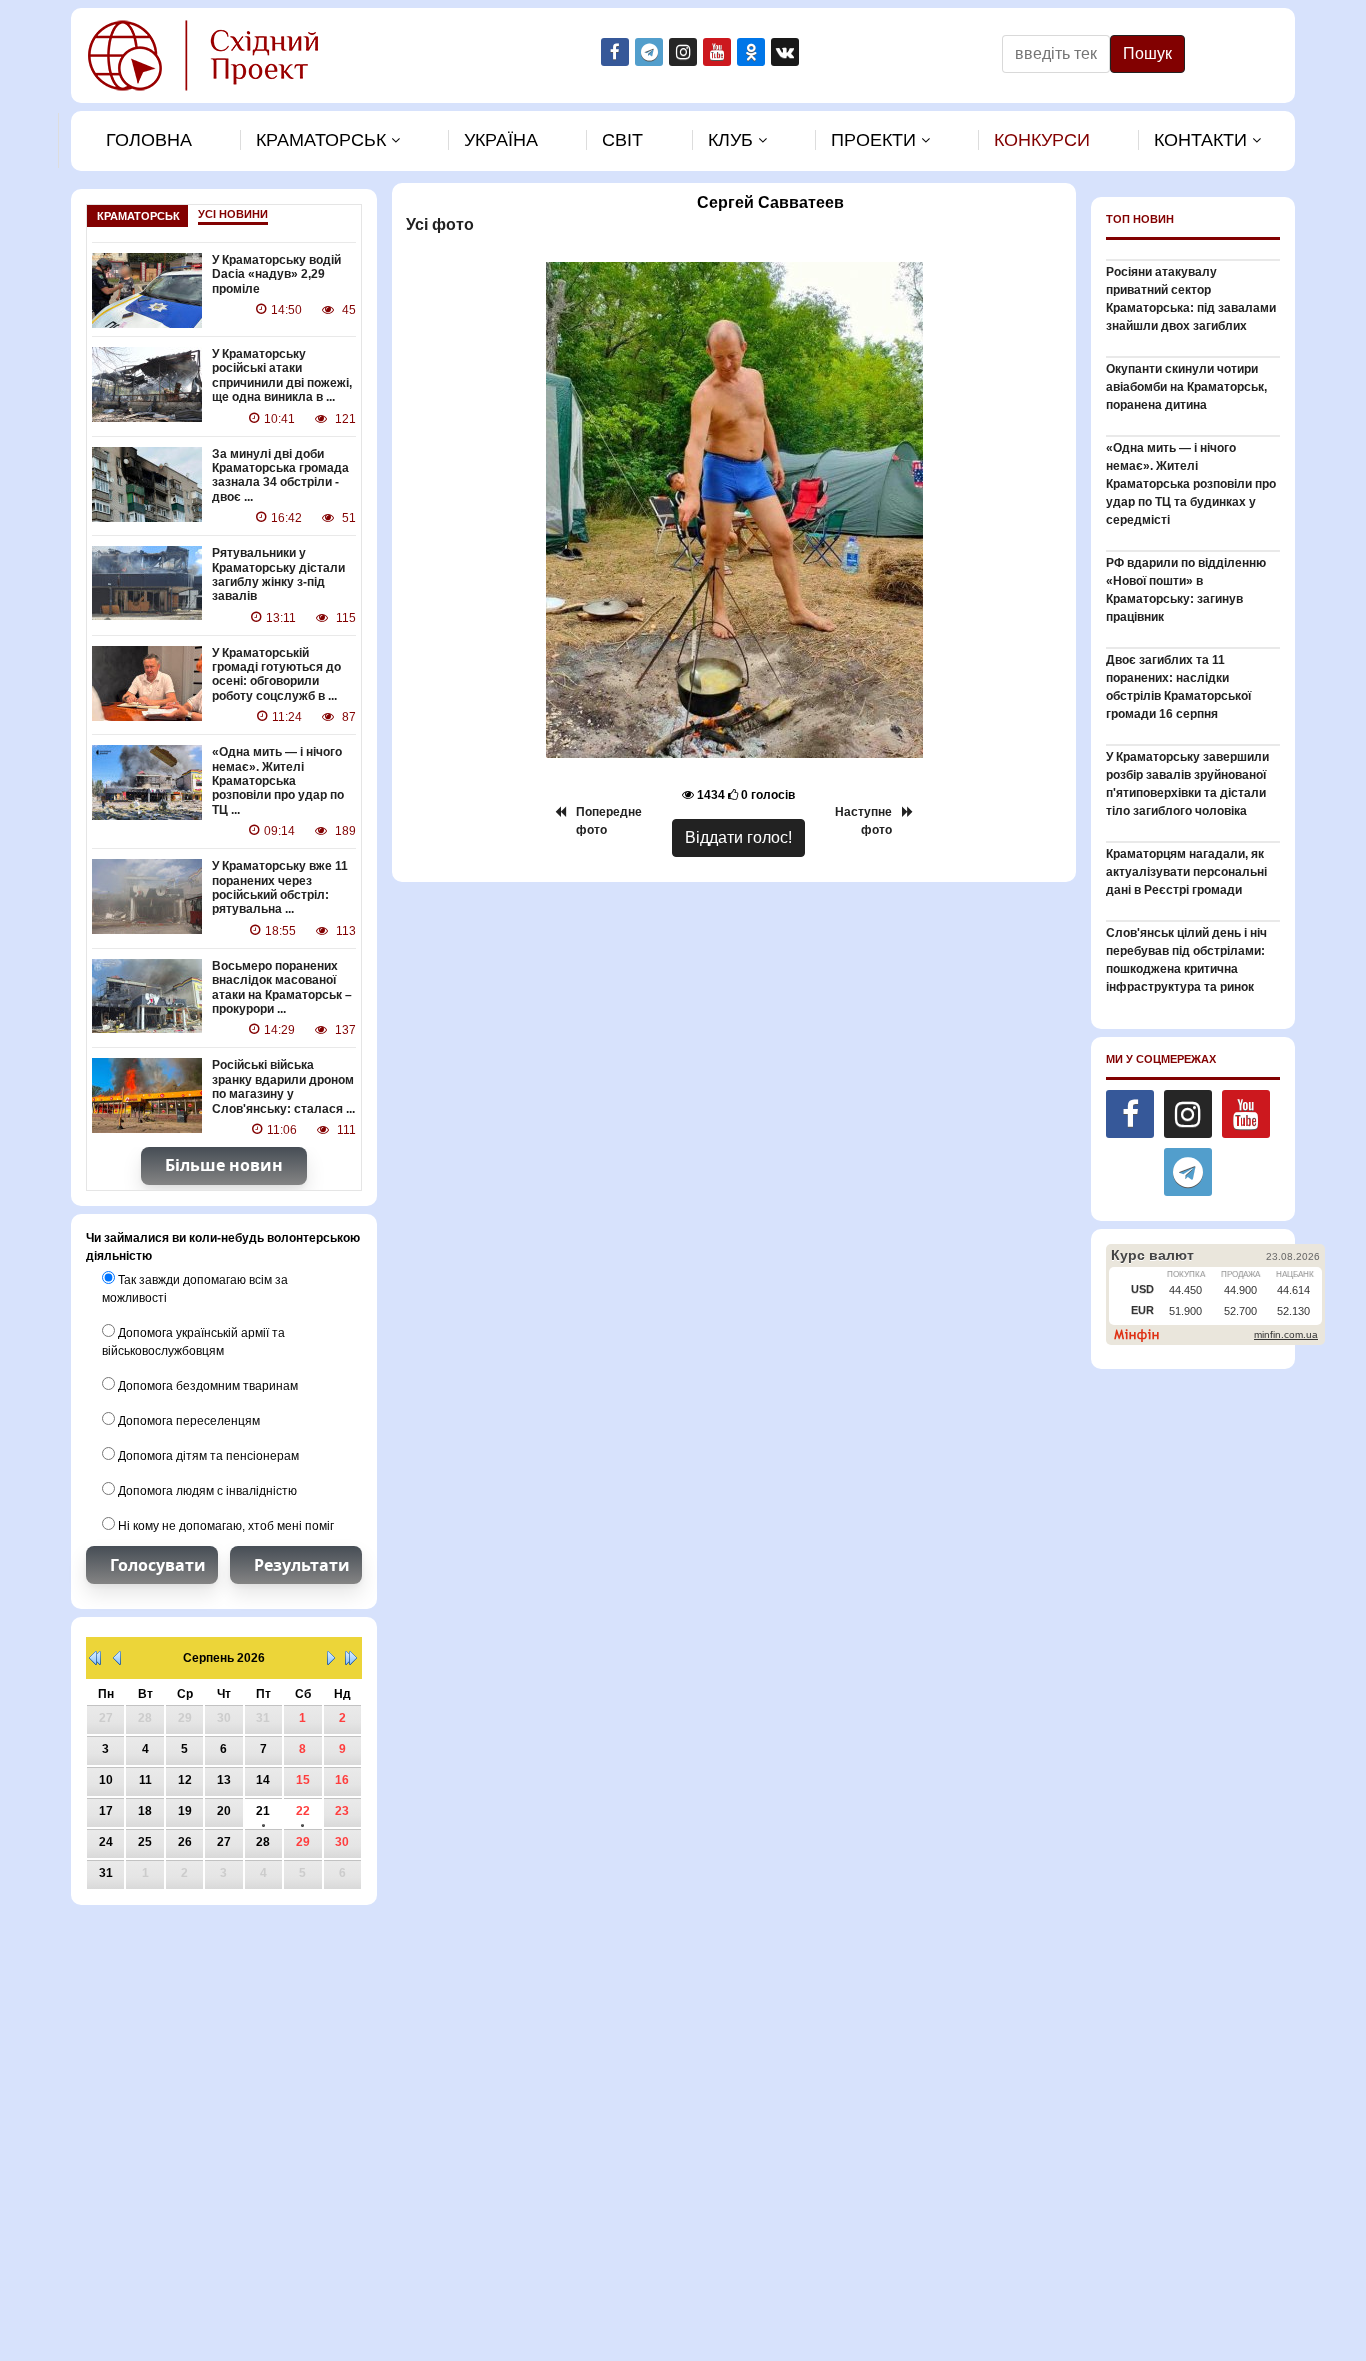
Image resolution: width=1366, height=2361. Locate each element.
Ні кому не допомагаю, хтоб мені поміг (224, 1526)
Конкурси (1042, 140)
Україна (501, 140)
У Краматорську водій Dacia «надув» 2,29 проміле (276, 274)
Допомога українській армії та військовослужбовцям (193, 1342)
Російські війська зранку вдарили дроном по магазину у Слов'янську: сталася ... (283, 1086)
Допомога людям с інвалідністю (206, 1491)
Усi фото (438, 224)
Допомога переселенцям (187, 1421)
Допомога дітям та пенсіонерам (207, 1456)
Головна (149, 140)
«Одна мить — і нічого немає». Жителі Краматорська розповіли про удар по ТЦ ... (278, 781)
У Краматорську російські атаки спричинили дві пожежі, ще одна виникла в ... (282, 375)
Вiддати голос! (738, 837)
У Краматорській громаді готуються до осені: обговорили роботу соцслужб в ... (276, 674)
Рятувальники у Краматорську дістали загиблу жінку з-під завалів (278, 574)
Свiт (622, 140)
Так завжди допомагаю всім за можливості (195, 1289)
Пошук (1147, 53)
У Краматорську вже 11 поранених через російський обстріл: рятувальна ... (280, 887)
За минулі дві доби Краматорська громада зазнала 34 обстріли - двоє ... (280, 475)
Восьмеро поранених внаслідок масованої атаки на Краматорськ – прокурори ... (282, 987)
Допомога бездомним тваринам (206, 1386)
